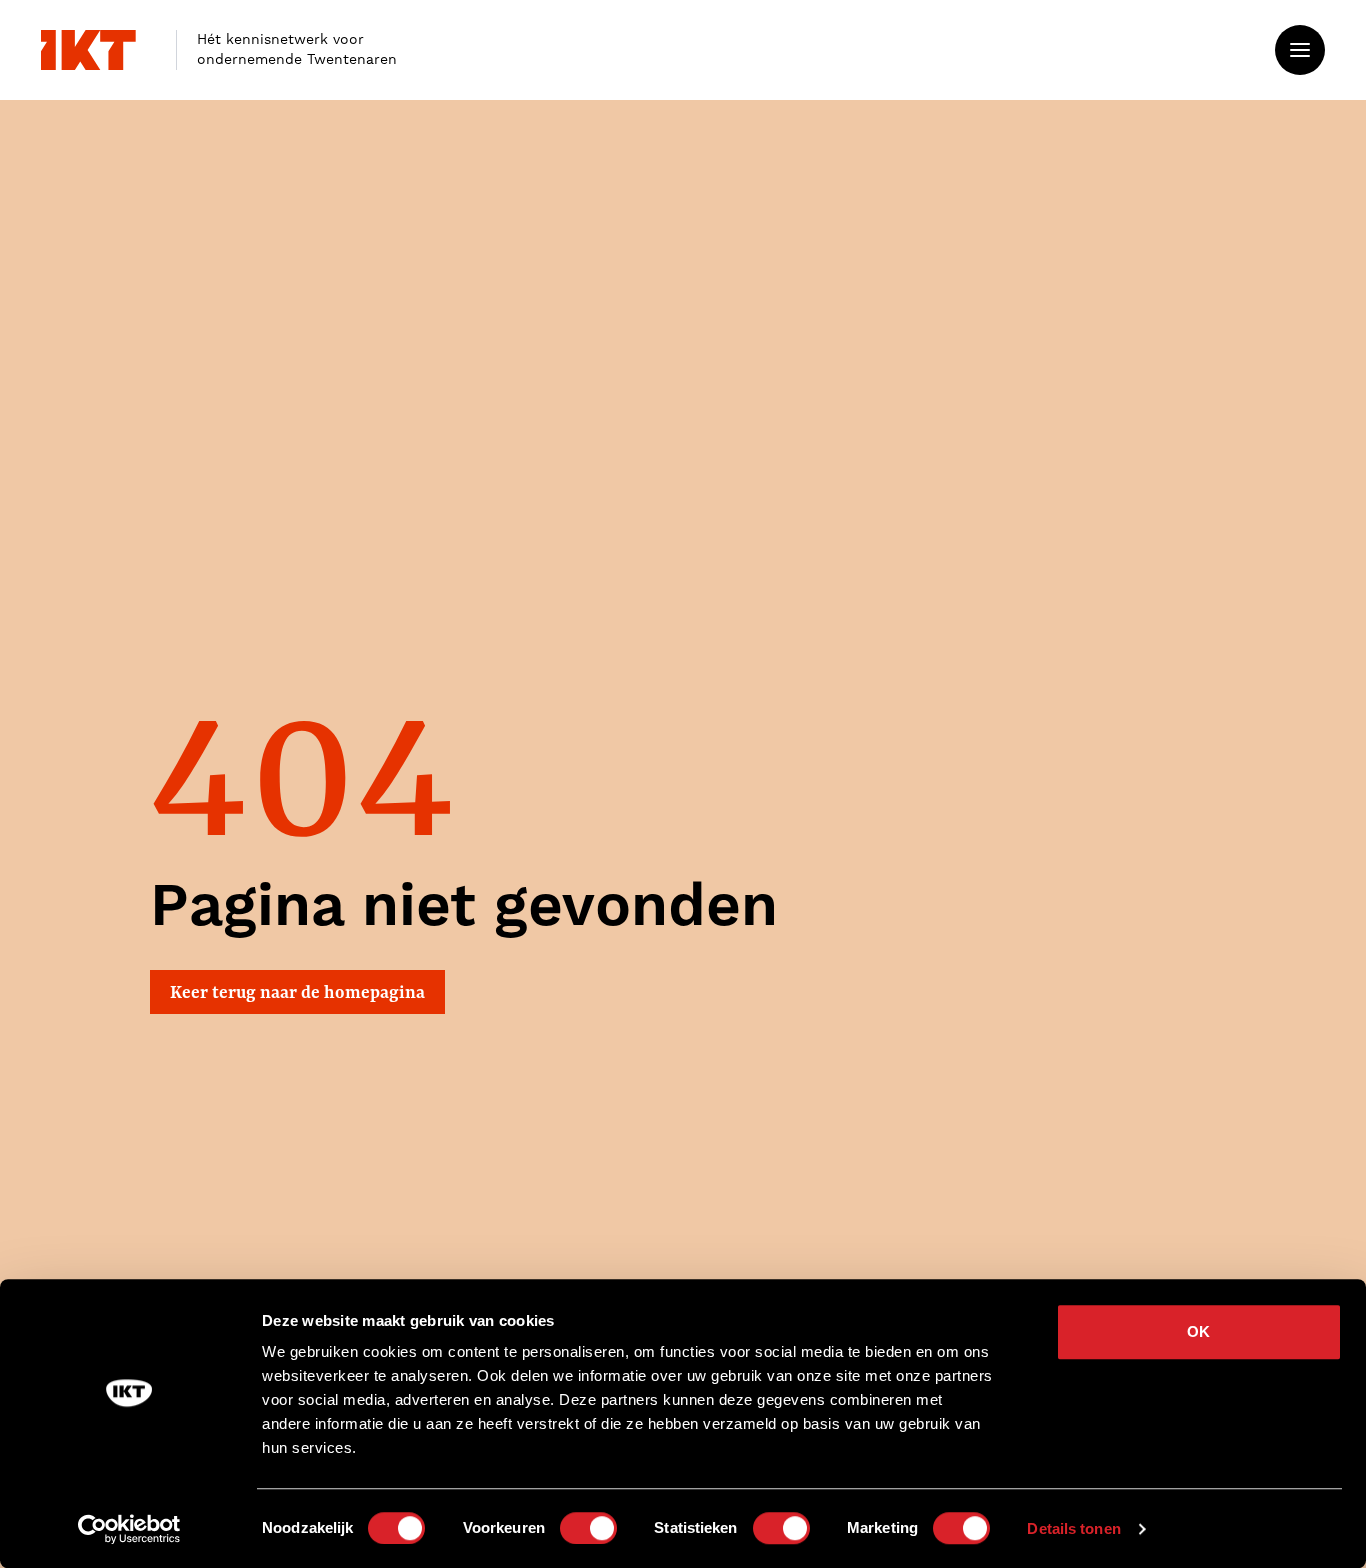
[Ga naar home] (88, 50)
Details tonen (1073, 1528)
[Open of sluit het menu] (1300, 50)
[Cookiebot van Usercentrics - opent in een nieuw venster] (129, 1529)
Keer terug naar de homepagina (297, 991)
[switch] (588, 1528)
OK (1198, 1331)
